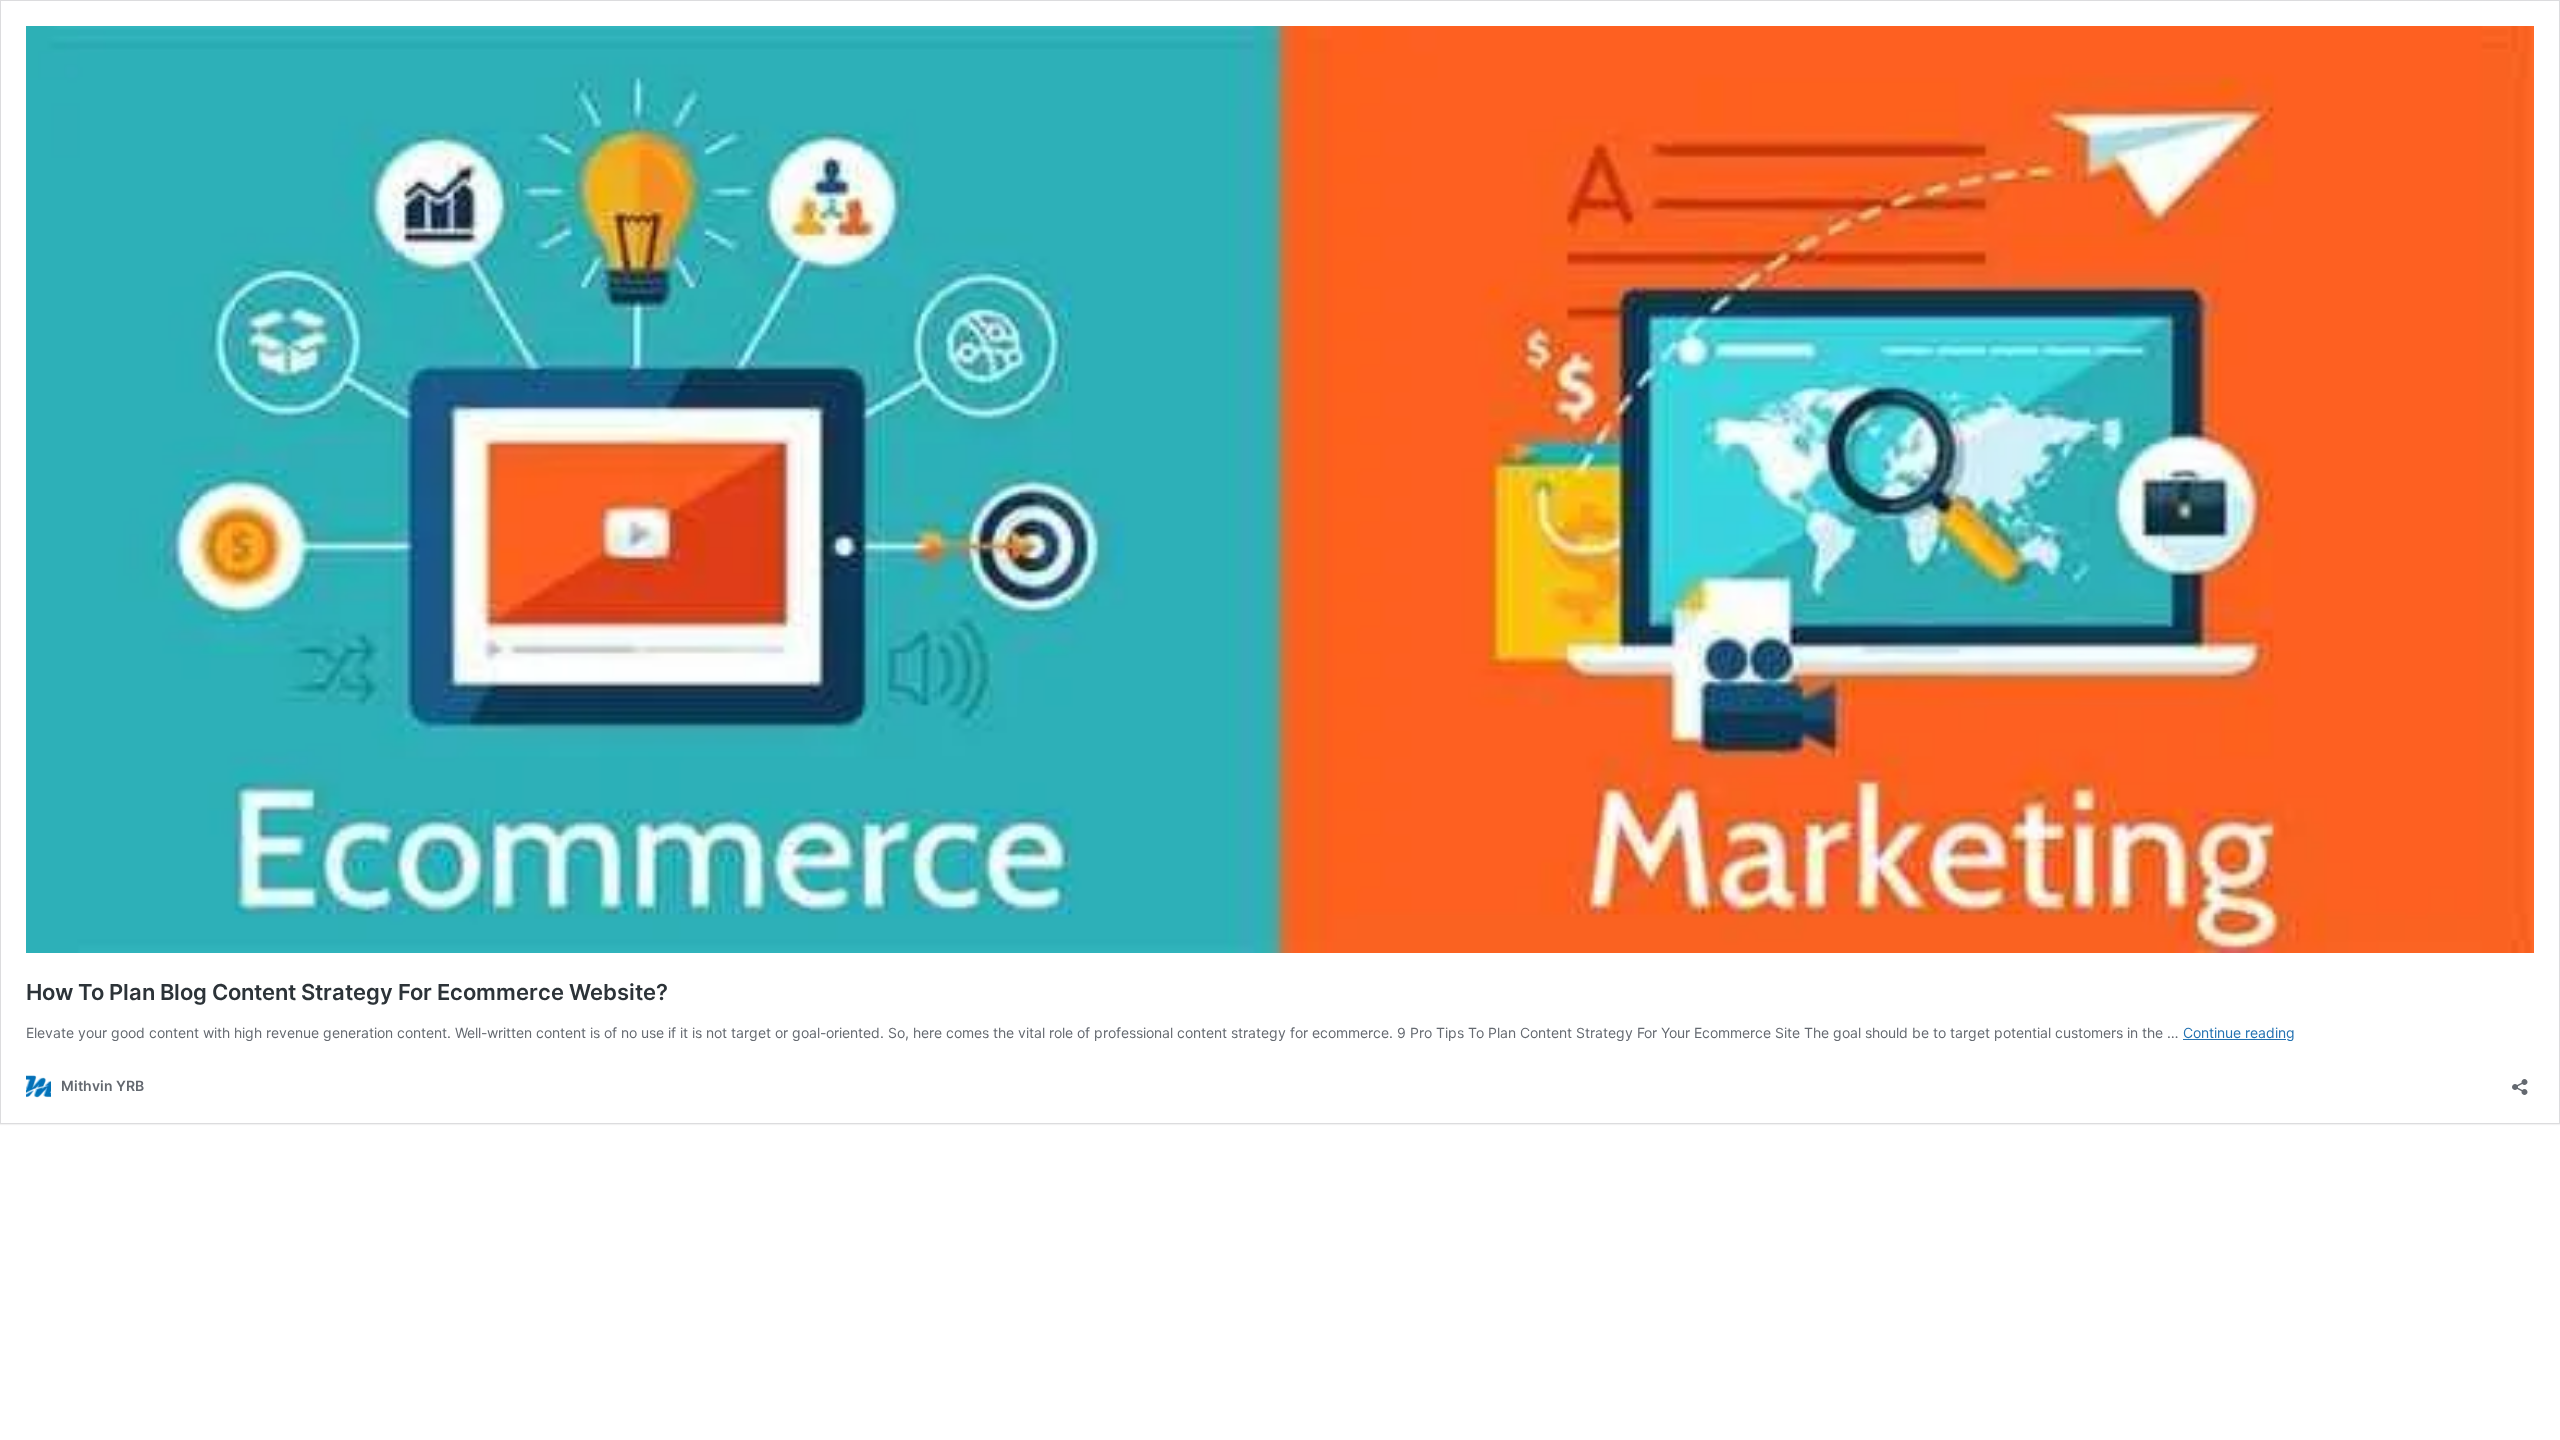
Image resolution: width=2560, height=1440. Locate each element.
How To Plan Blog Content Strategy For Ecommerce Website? (347, 992)
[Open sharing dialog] (2520, 1080)
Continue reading (2239, 1032)
